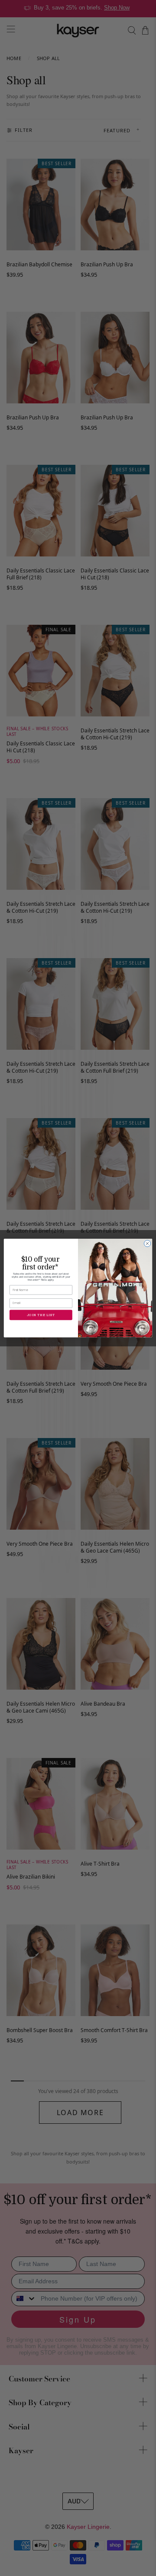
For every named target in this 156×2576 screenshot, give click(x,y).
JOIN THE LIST (41, 1315)
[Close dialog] (147, 1243)
